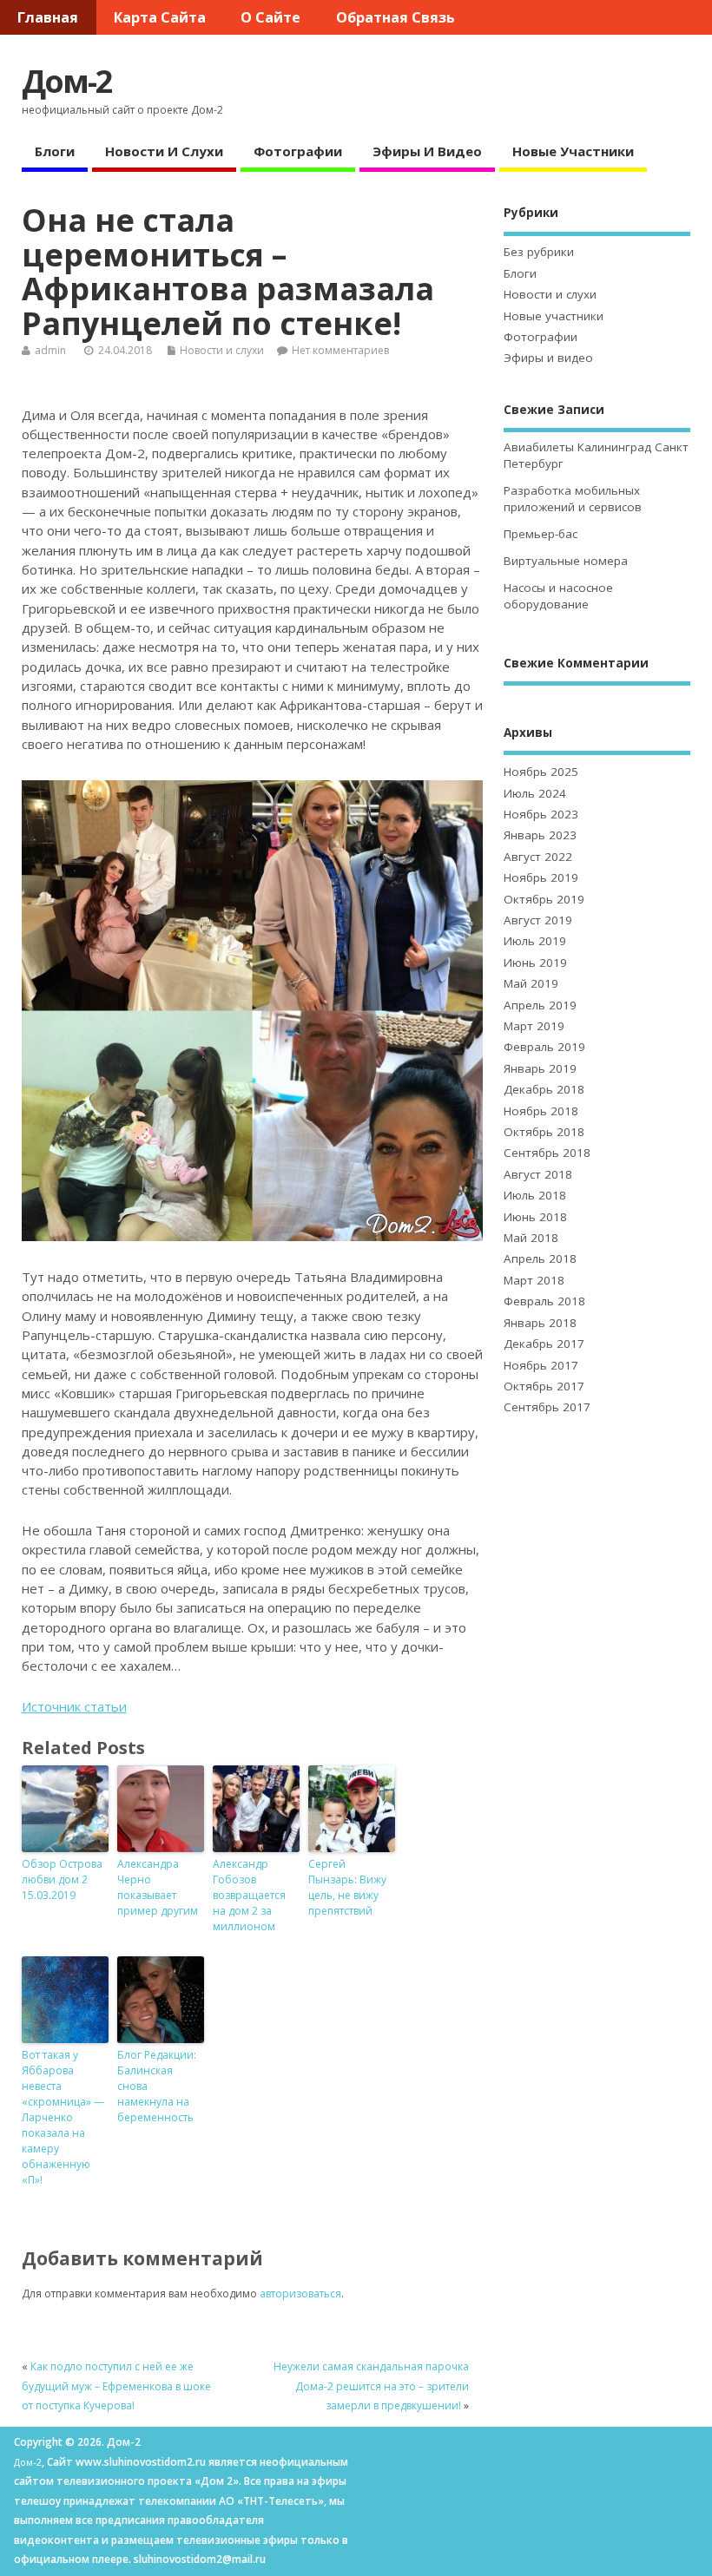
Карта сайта (160, 17)
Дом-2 (67, 81)
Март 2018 (534, 1280)
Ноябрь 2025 (541, 772)
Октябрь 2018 (544, 1132)
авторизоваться (300, 2293)
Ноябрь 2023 (541, 814)
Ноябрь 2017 (541, 1365)
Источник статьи (74, 1706)
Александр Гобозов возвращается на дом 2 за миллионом (249, 1895)
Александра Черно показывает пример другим (158, 1887)
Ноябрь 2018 (541, 1111)
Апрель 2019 (540, 1005)
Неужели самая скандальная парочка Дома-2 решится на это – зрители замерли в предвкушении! (371, 2386)
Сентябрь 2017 (547, 1407)
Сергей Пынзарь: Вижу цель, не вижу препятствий (347, 1887)
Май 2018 (531, 1238)
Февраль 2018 (544, 1301)
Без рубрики (539, 252)
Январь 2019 (540, 1068)
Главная (48, 17)
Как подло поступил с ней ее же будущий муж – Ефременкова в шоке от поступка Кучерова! (116, 2386)
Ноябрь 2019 (541, 877)
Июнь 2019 (535, 963)
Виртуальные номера (566, 561)
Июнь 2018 (535, 1217)
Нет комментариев (340, 350)
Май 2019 (531, 983)
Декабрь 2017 (544, 1344)
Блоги (55, 151)
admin (50, 350)
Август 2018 (538, 1174)
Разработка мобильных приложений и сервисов (573, 499)
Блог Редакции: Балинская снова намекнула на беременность (157, 2086)
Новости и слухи (164, 151)
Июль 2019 (535, 941)
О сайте (270, 17)
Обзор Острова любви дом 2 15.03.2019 (62, 1879)
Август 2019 (538, 920)
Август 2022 (538, 857)
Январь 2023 (540, 835)
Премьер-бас (541, 534)
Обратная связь (396, 17)
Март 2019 (534, 1026)
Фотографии (298, 151)
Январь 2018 (540, 1323)
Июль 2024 (535, 793)
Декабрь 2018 (544, 1089)
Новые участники (573, 151)
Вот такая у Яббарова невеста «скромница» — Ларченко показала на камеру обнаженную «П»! (63, 2117)
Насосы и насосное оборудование (558, 596)
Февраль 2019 (544, 1047)
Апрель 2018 (540, 1258)
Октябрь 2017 (544, 1386)
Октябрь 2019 (544, 899)
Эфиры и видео (427, 151)
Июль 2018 (535, 1195)
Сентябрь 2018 (547, 1153)
